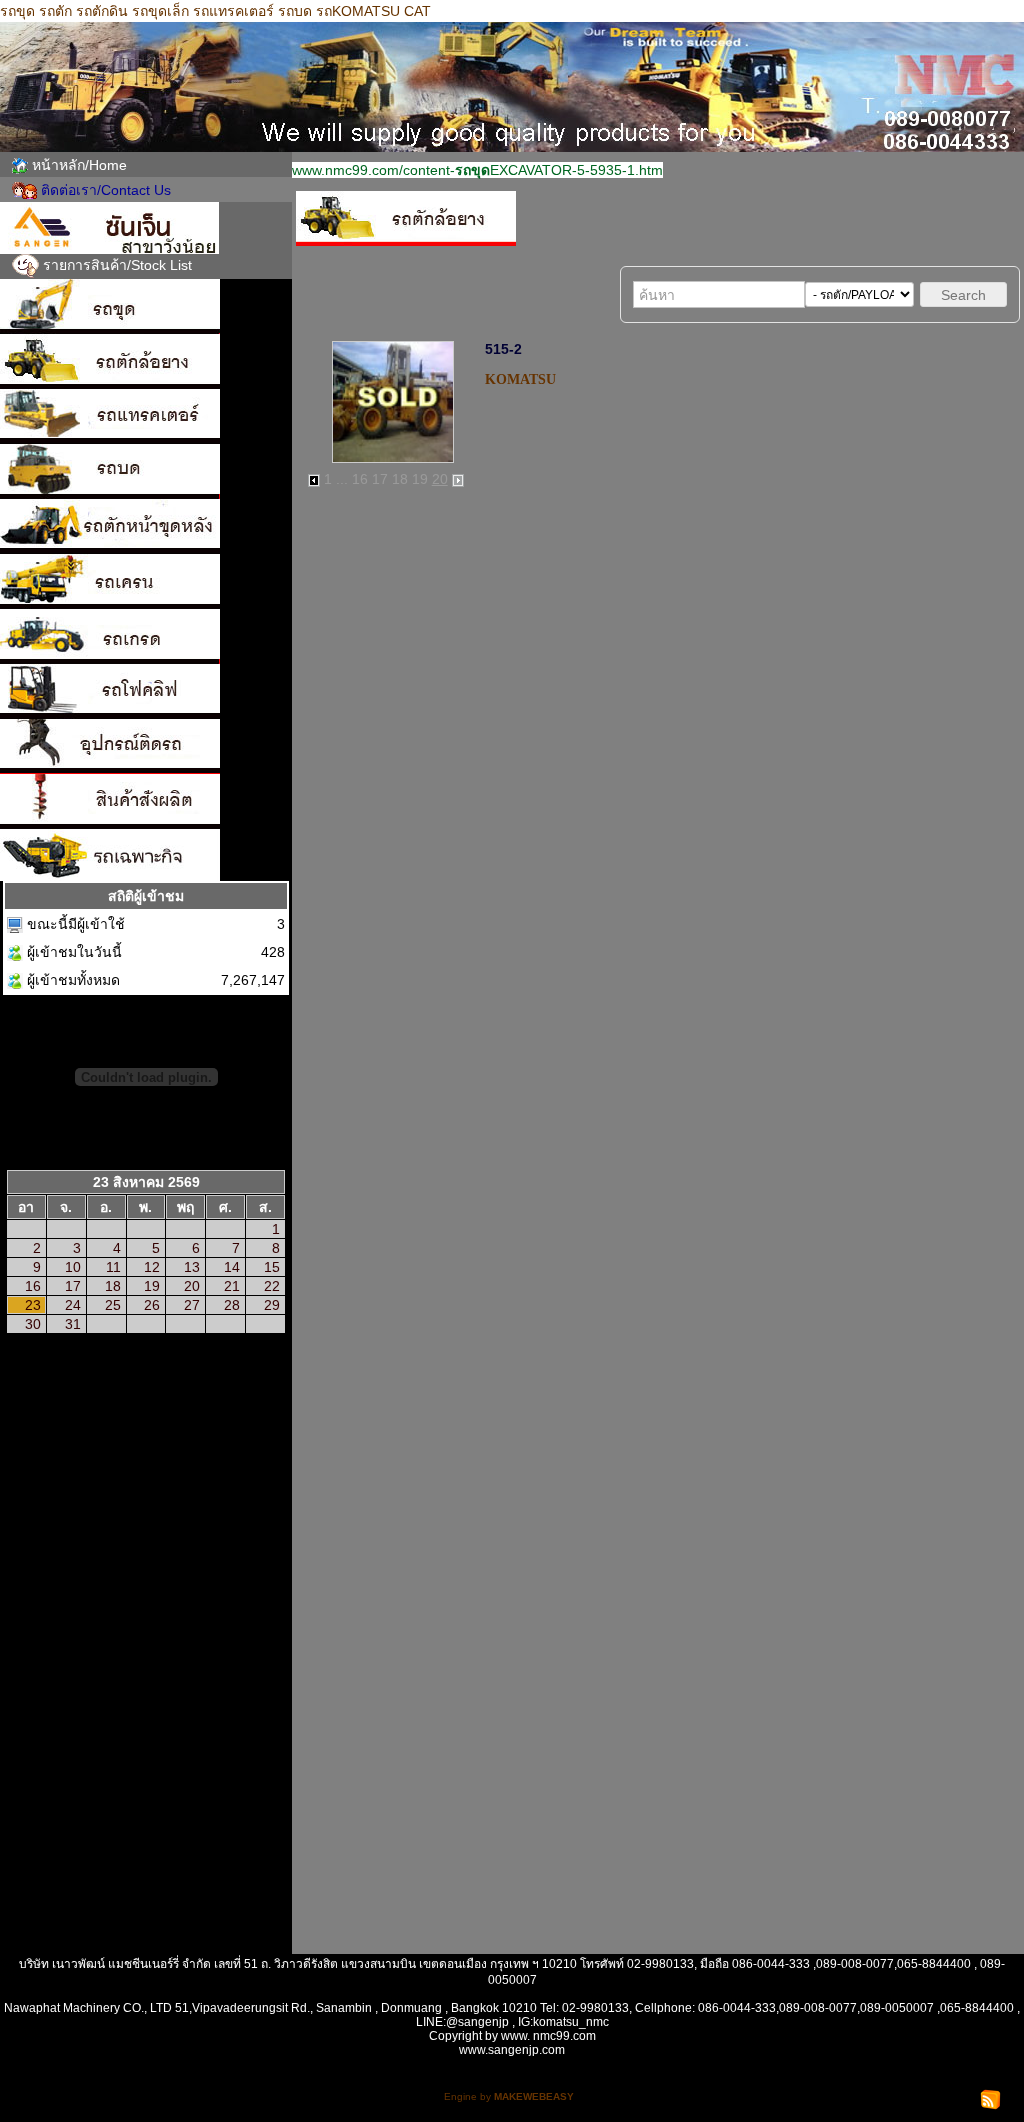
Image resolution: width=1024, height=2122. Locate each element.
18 (400, 479)
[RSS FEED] (990, 2098)
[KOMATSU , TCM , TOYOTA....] (146, 691)
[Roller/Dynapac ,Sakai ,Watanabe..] (146, 471)
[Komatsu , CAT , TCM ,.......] (146, 361)
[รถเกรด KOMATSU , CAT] (146, 636)
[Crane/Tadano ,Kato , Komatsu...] (146, 581)
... (342, 479)
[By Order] (146, 801)
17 (380, 479)
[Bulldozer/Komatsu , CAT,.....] (146, 416)
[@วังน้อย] (146, 228)
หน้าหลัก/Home (79, 165)
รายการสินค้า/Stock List (117, 265)
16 (360, 479)
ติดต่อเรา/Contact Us (106, 190)
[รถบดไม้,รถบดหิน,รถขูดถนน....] (146, 855)
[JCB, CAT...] (146, 526)
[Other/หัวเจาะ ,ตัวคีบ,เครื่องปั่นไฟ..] (146, 746)
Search (963, 295)
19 (420, 479)
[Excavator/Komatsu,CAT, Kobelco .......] (146, 306)
